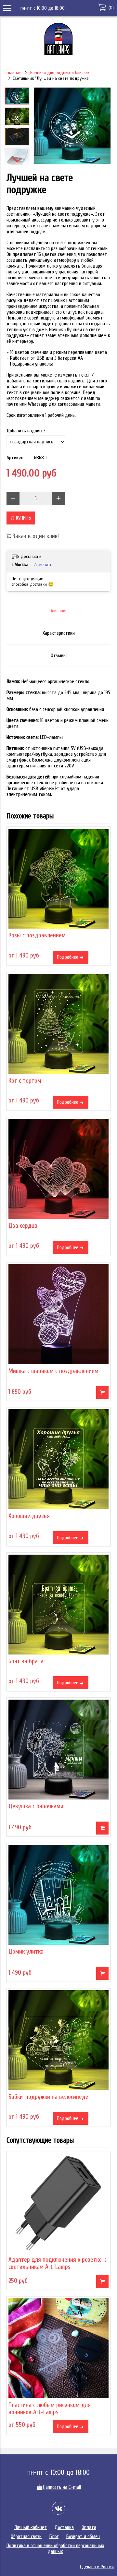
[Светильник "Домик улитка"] (58, 1895)
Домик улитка (26, 1952)
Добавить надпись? (26, 431)
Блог (54, 2536)
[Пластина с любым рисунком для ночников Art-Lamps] (58, 2348)
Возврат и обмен (83, 2536)
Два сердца (23, 1226)
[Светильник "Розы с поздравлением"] (58, 879)
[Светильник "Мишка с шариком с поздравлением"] (58, 1314)
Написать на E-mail (59, 2487)
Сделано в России (97, 2567)
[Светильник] (72, 126)
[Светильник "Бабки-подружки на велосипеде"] (58, 2040)
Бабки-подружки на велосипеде (48, 2097)
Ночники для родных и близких (60, 72)
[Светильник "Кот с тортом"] (58, 1024)
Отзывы (59, 656)
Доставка (64, 2527)
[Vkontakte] (58, 2508)
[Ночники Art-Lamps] (58, 54)
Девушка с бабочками (36, 1806)
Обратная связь (26, 2536)
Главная (14, 72)
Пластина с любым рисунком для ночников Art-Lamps (50, 2409)
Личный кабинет (31, 2527)
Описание (58, 611)
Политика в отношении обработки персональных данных (55, 2548)
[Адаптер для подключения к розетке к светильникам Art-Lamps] (58, 2203)
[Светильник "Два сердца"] (58, 1169)
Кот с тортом (25, 1081)
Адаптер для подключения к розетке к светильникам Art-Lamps (57, 2263)
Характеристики (59, 633)
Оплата (89, 2527)
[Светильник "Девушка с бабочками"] (58, 1750)
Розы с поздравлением (37, 935)
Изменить (43, 565)
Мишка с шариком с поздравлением (53, 1371)
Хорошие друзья (29, 1516)
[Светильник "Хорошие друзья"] (58, 1459)
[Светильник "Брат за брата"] (58, 1605)
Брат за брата (26, 1661)
